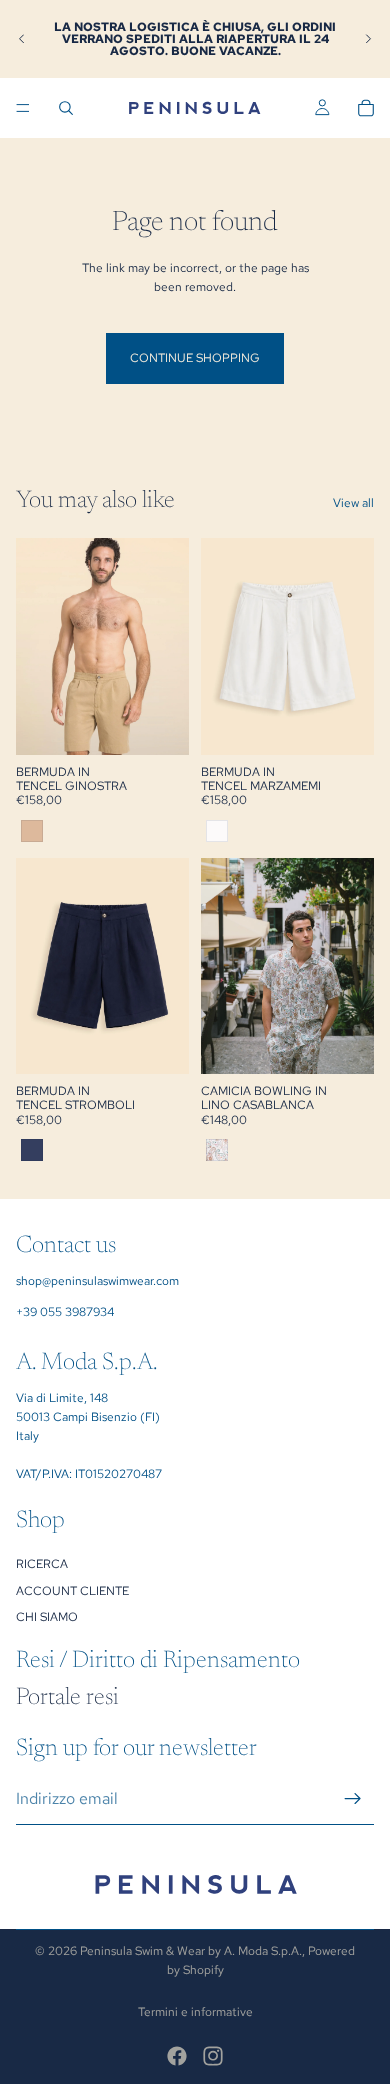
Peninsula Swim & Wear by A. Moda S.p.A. (191, 1951)
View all (353, 503)
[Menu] (23, 108)
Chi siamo (47, 1617)
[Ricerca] (66, 108)
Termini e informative (195, 2012)
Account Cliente (72, 1590)
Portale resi (67, 1698)
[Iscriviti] (353, 1798)
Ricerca (42, 1564)
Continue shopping (195, 358)
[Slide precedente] (22, 39)
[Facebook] (177, 2056)
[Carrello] (366, 108)
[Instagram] (213, 2056)
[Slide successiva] (368, 39)
